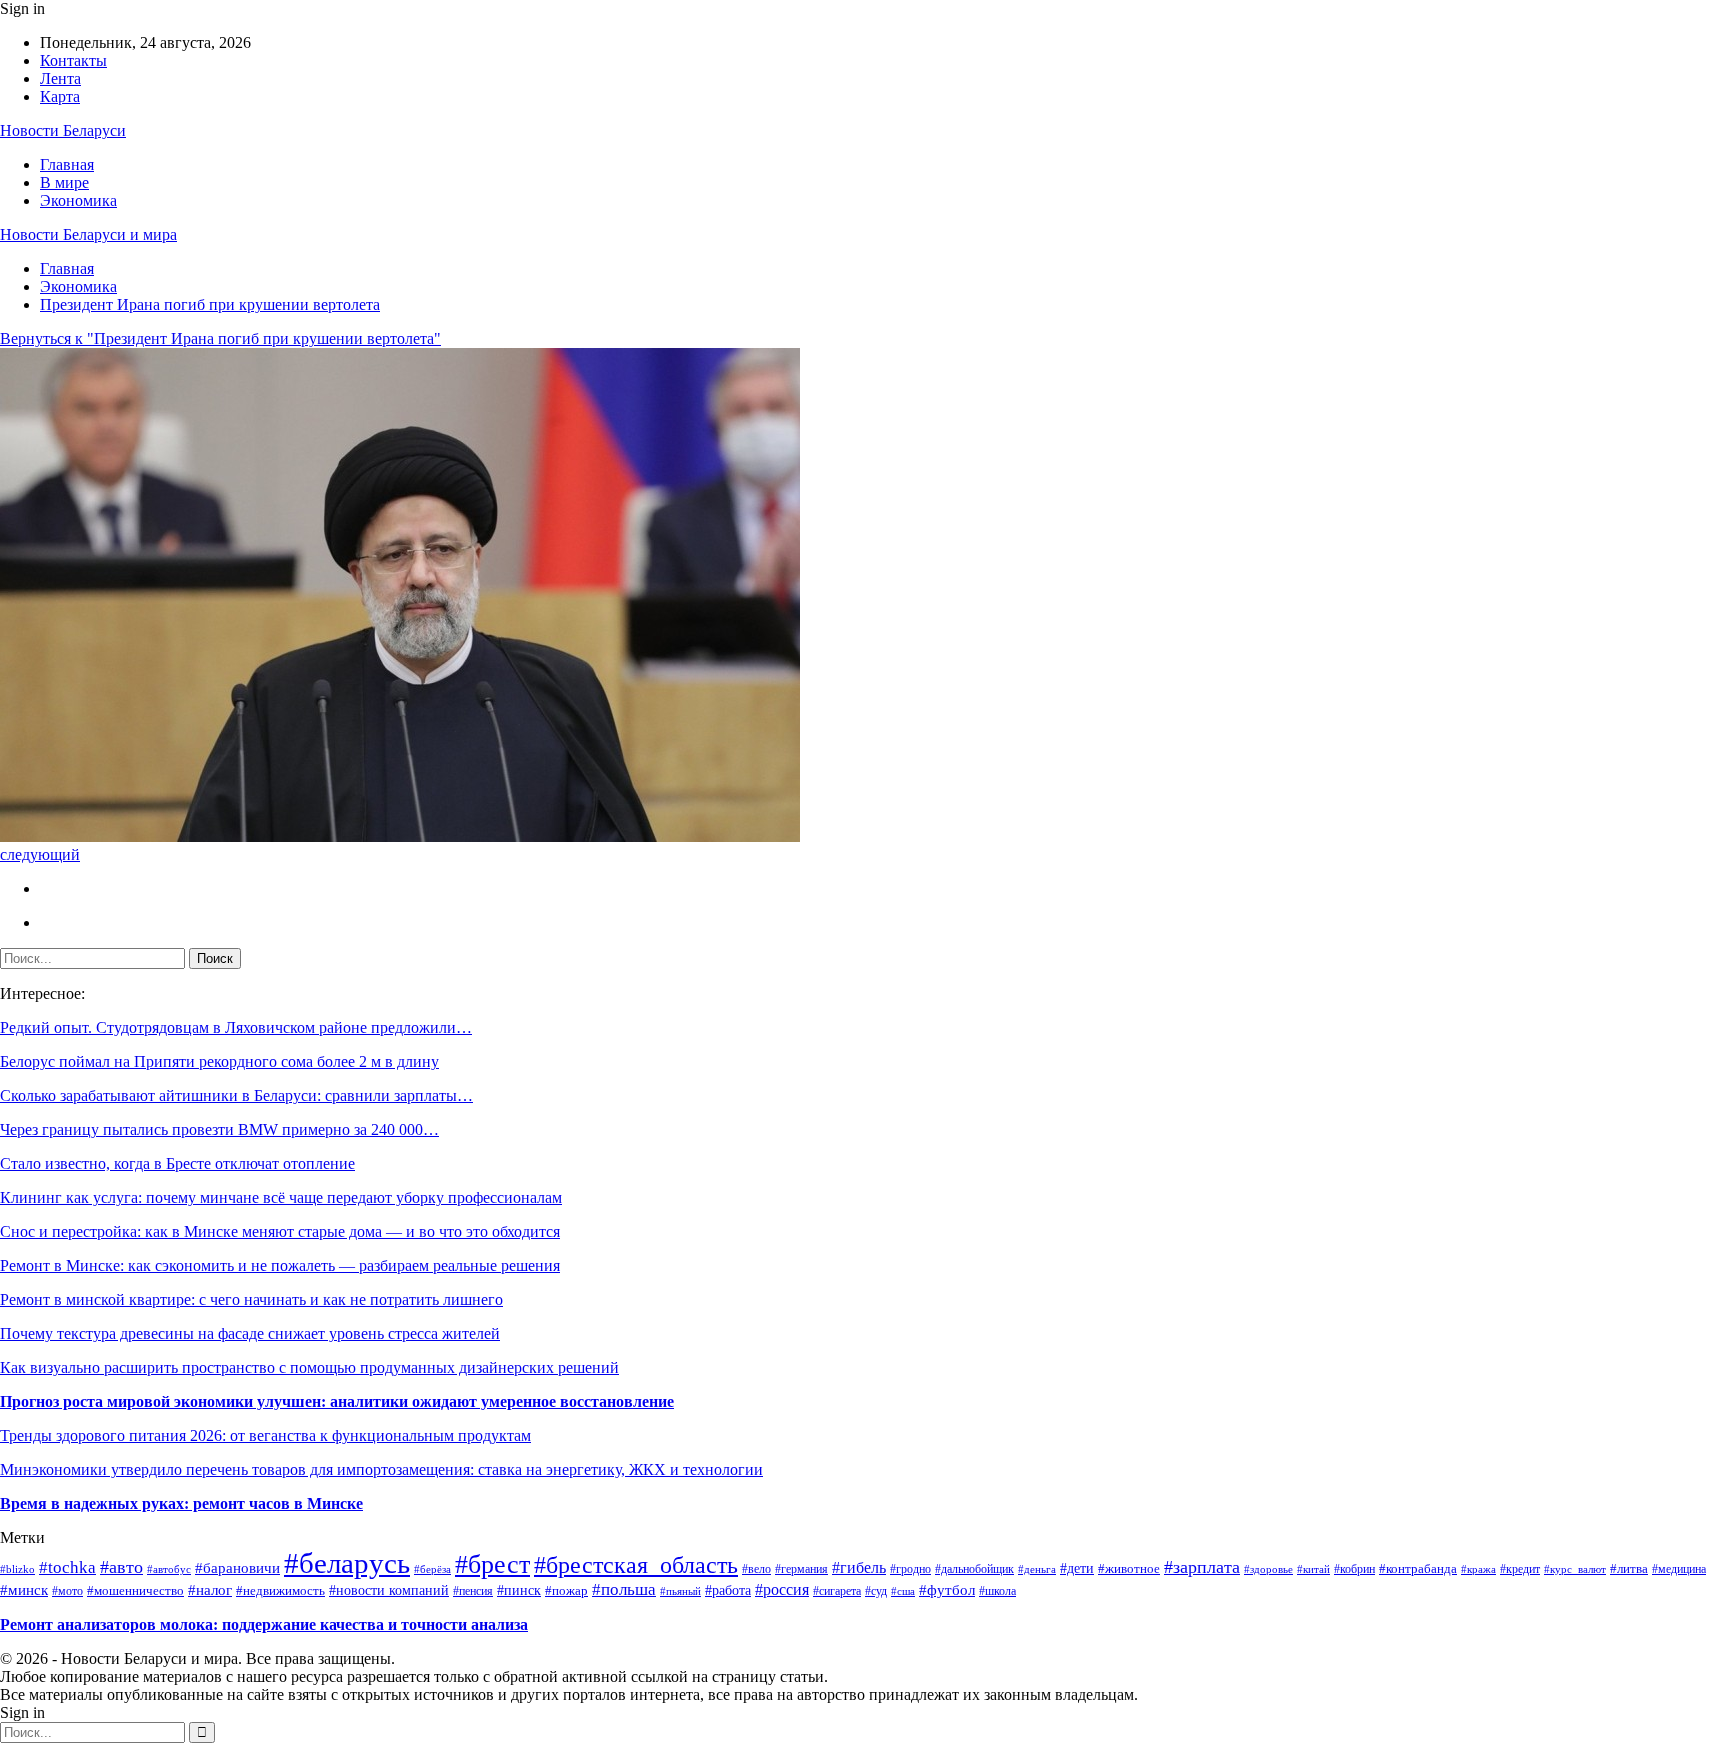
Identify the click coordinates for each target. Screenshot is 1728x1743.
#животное (1129, 1568)
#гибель (859, 1567)
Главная (67, 164)
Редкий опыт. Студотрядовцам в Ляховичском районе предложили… (236, 1027)
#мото (67, 1591)
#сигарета (837, 1591)
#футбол (947, 1590)
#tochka (67, 1567)
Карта (60, 96)
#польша (624, 1589)
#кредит (1520, 1569)
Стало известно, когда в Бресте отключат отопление (177, 1163)
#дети (1077, 1568)
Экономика (78, 200)
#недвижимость (280, 1591)
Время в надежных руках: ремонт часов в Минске (181, 1503)
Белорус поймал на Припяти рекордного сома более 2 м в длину (219, 1061)
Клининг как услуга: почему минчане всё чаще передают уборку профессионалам (281, 1197)
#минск (24, 1589)
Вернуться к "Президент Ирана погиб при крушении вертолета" (220, 338)
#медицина (1679, 1569)
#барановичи (237, 1568)
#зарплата (1202, 1567)
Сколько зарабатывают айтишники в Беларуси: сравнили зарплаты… (236, 1095)
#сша (903, 1591)
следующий (40, 854)
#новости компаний (389, 1590)
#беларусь (347, 1563)
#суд (876, 1591)
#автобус (169, 1569)
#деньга (1037, 1569)
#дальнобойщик (974, 1569)
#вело (756, 1569)
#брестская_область (636, 1565)
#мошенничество (135, 1591)
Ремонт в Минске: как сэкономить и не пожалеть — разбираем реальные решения (280, 1265)
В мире (64, 182)
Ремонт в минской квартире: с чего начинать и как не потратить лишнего (251, 1299)
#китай (1313, 1569)
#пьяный (680, 1591)
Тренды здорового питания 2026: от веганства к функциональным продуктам (265, 1435)
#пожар (566, 1591)
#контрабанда (1418, 1568)
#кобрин (1354, 1569)
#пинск (519, 1590)
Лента (60, 78)
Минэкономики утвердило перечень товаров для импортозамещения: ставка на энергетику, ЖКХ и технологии (381, 1469)
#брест (492, 1564)
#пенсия (473, 1591)
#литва (1629, 1568)
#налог (210, 1590)
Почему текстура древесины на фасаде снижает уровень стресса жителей (250, 1333)
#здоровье (1268, 1569)
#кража (1478, 1569)
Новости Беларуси (63, 130)
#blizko (17, 1569)
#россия (782, 1589)
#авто (121, 1567)
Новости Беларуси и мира (88, 234)
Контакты (73, 60)
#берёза (432, 1569)
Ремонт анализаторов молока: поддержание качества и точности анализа (264, 1624)
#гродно (910, 1569)
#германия (801, 1569)
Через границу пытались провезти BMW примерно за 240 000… (219, 1129)
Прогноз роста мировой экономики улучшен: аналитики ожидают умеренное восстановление (337, 1401)
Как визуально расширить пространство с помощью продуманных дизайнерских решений (309, 1367)
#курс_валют (1575, 1569)
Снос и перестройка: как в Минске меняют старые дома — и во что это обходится (280, 1231)
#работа (728, 1590)
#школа (997, 1591)
